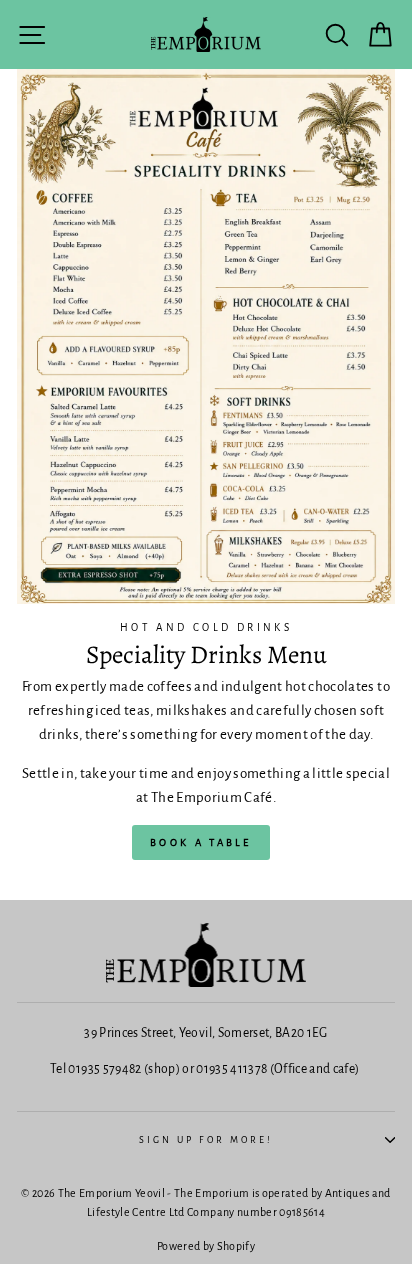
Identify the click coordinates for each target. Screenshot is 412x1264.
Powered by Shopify (206, 1246)
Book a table (201, 842)
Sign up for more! (206, 1140)
